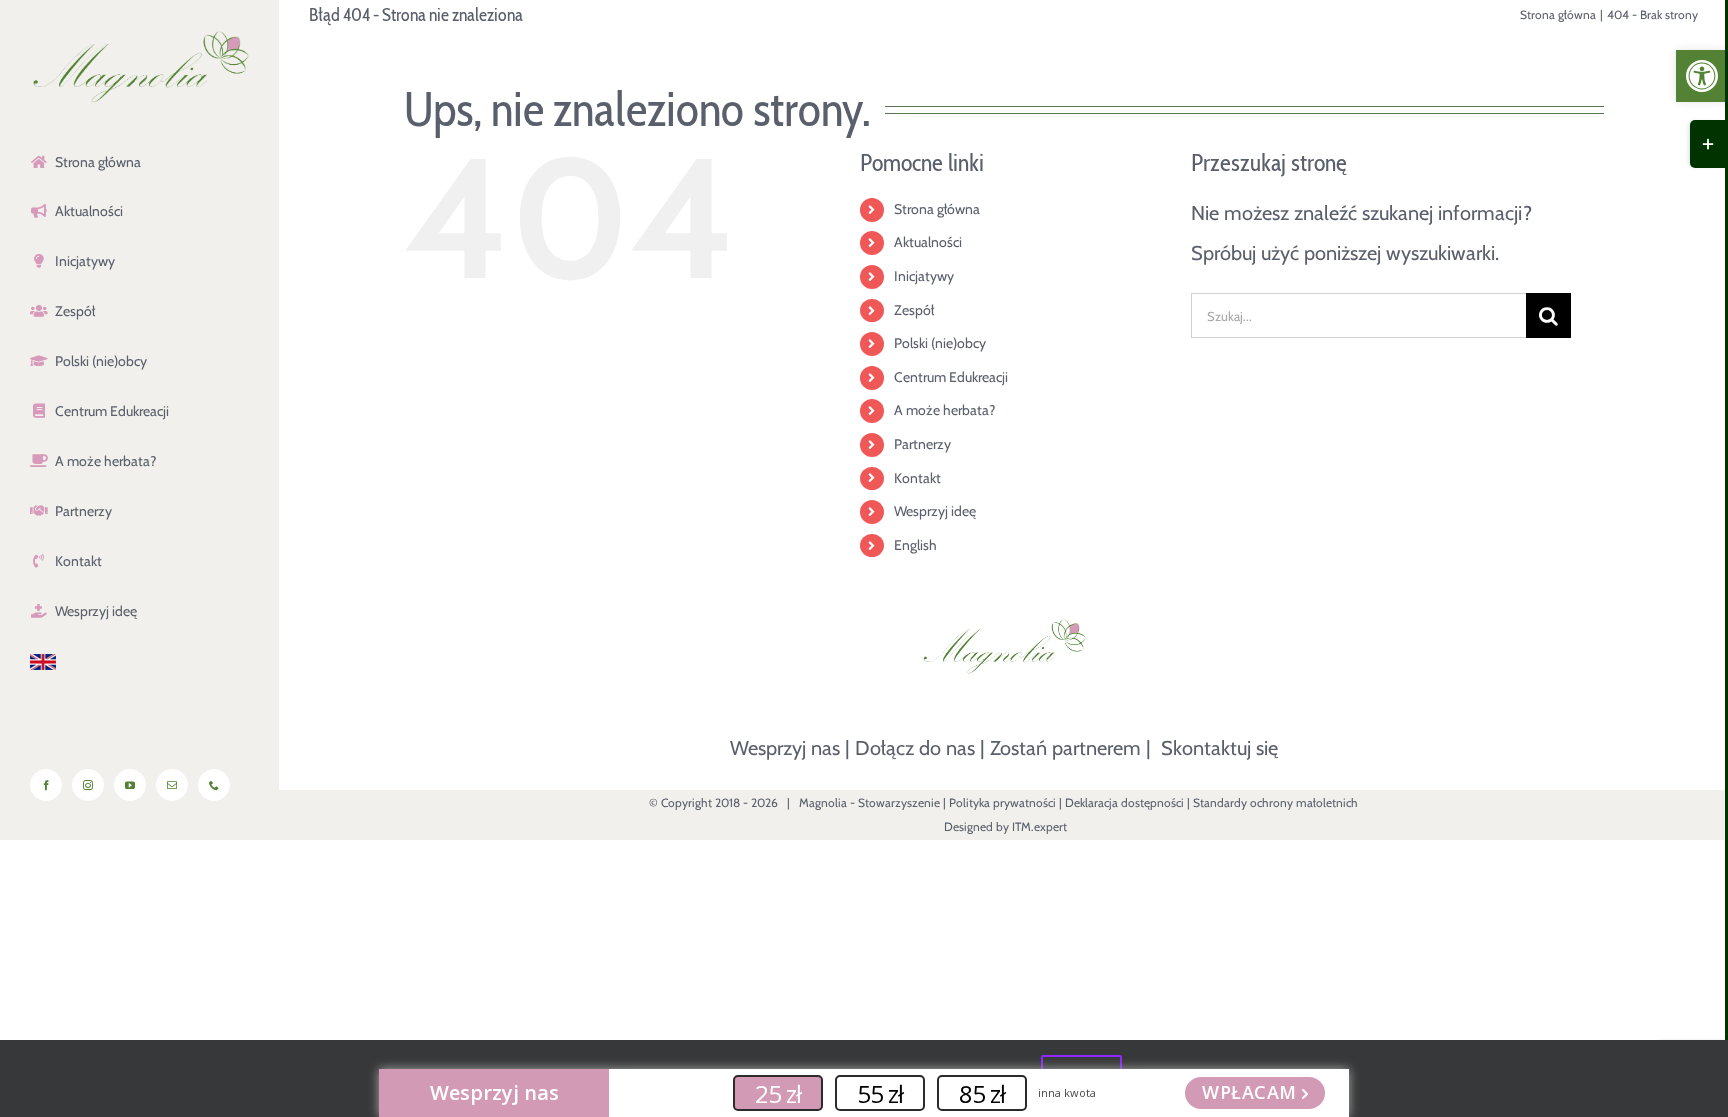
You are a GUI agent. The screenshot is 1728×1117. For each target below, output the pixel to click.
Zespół (914, 310)
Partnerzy (922, 444)
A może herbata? (944, 410)
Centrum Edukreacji (951, 377)
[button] (1702, 76)
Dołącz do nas (915, 748)
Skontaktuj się (1219, 748)
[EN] (139, 663)
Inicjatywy (924, 276)
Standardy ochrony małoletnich (1275, 802)
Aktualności (928, 242)
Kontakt (917, 478)
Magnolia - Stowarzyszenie (869, 802)
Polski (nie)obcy (940, 343)
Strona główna (937, 209)
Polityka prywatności (1002, 802)
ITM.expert (1039, 826)
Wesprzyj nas (785, 748)
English (915, 545)
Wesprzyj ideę (935, 511)
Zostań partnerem (1065, 748)
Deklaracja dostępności (1124, 802)
